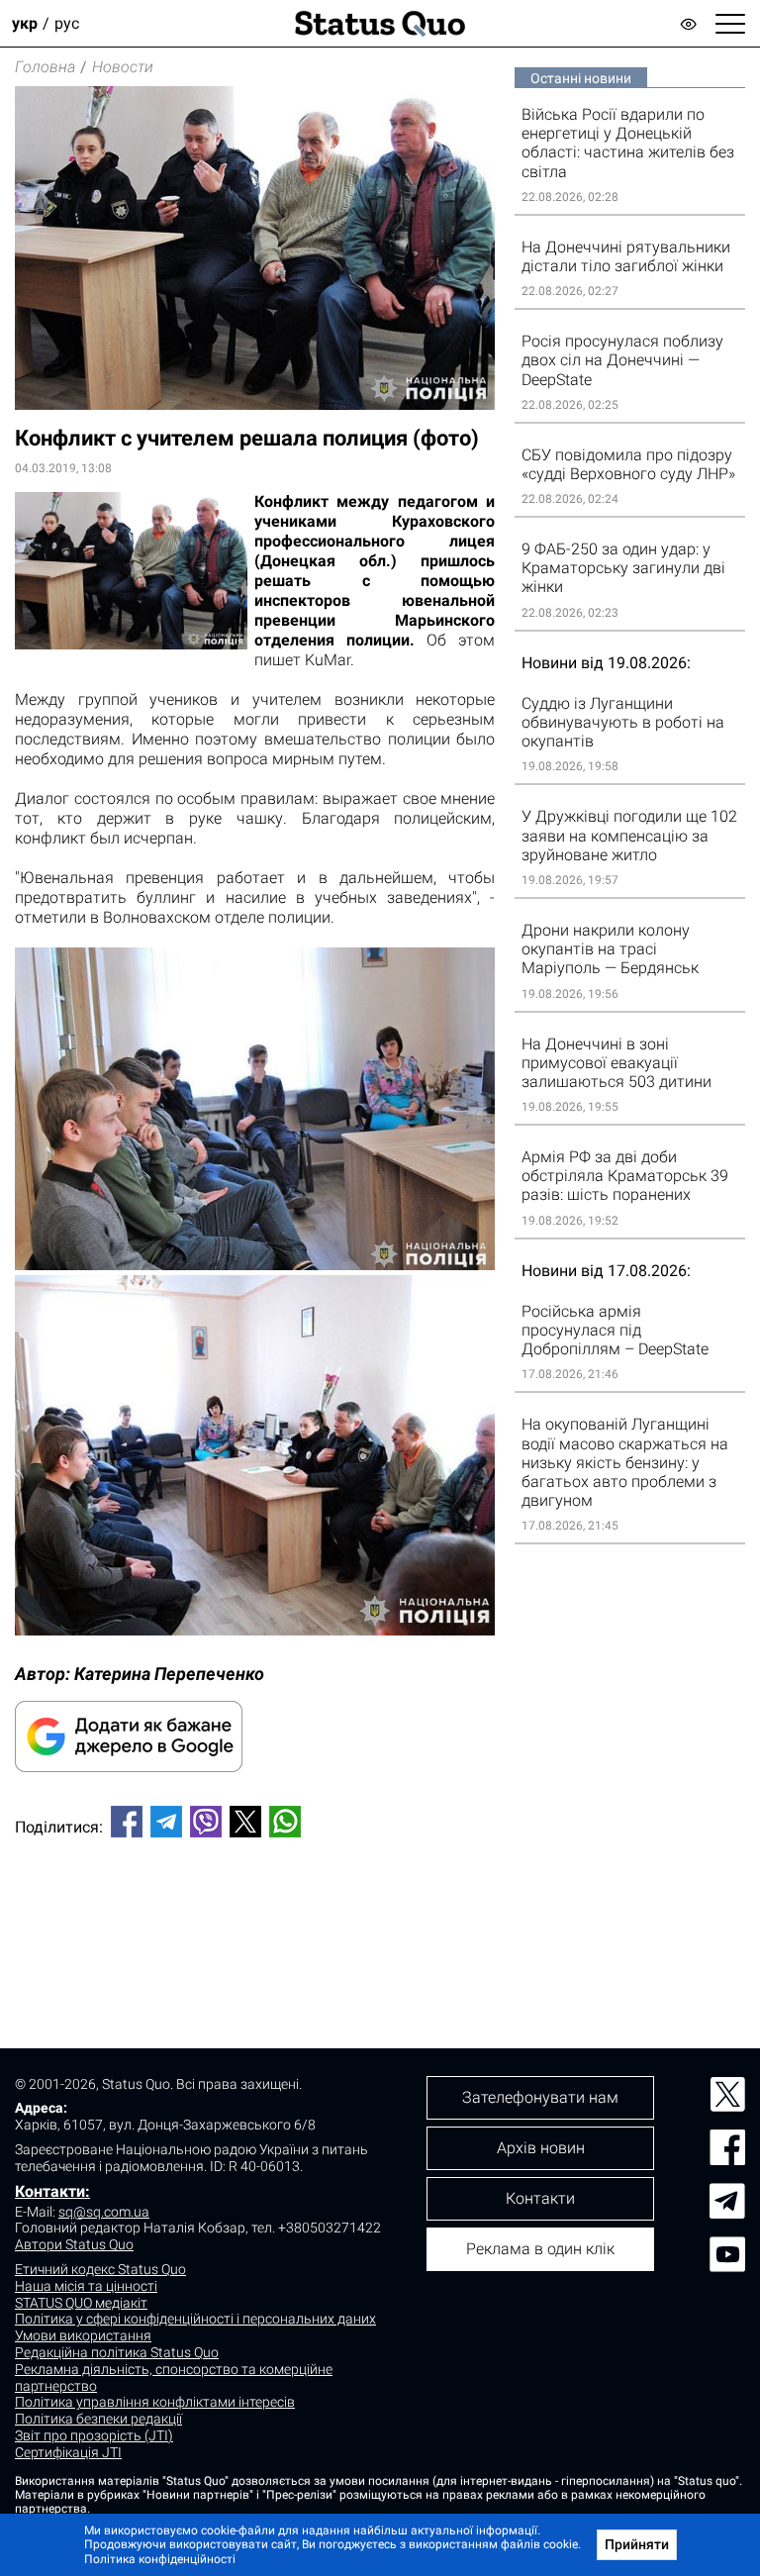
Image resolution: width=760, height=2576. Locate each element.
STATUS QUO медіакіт (81, 2303)
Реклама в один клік (540, 2249)
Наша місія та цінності (86, 2286)
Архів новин (541, 2148)
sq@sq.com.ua (104, 2212)
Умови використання (83, 2335)
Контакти (540, 2198)
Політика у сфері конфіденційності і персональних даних (195, 2319)
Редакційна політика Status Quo (117, 2352)
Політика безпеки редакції (98, 2419)
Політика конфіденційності (160, 2559)
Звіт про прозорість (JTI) (94, 2435)
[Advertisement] (255, 1919)
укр (25, 23)
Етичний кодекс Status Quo (100, 2269)
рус (67, 23)
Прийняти (637, 2544)
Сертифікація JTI (68, 2452)
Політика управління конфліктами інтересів (155, 2402)
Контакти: (52, 2191)
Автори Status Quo (74, 2244)
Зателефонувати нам (540, 2097)
